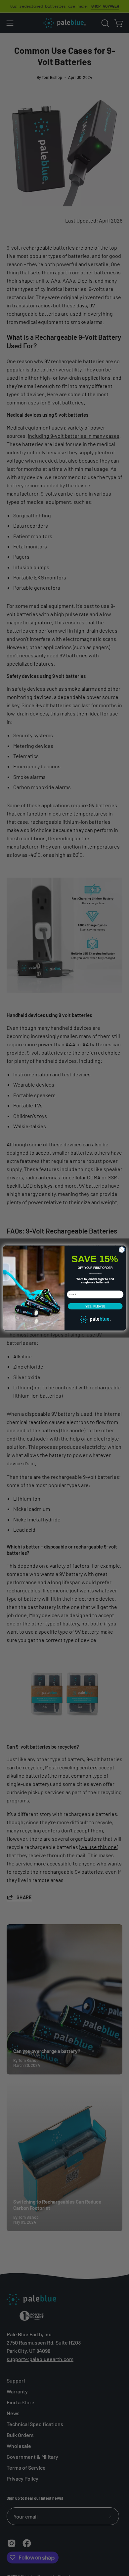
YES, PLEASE (95, 1306)
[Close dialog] (122, 1250)
